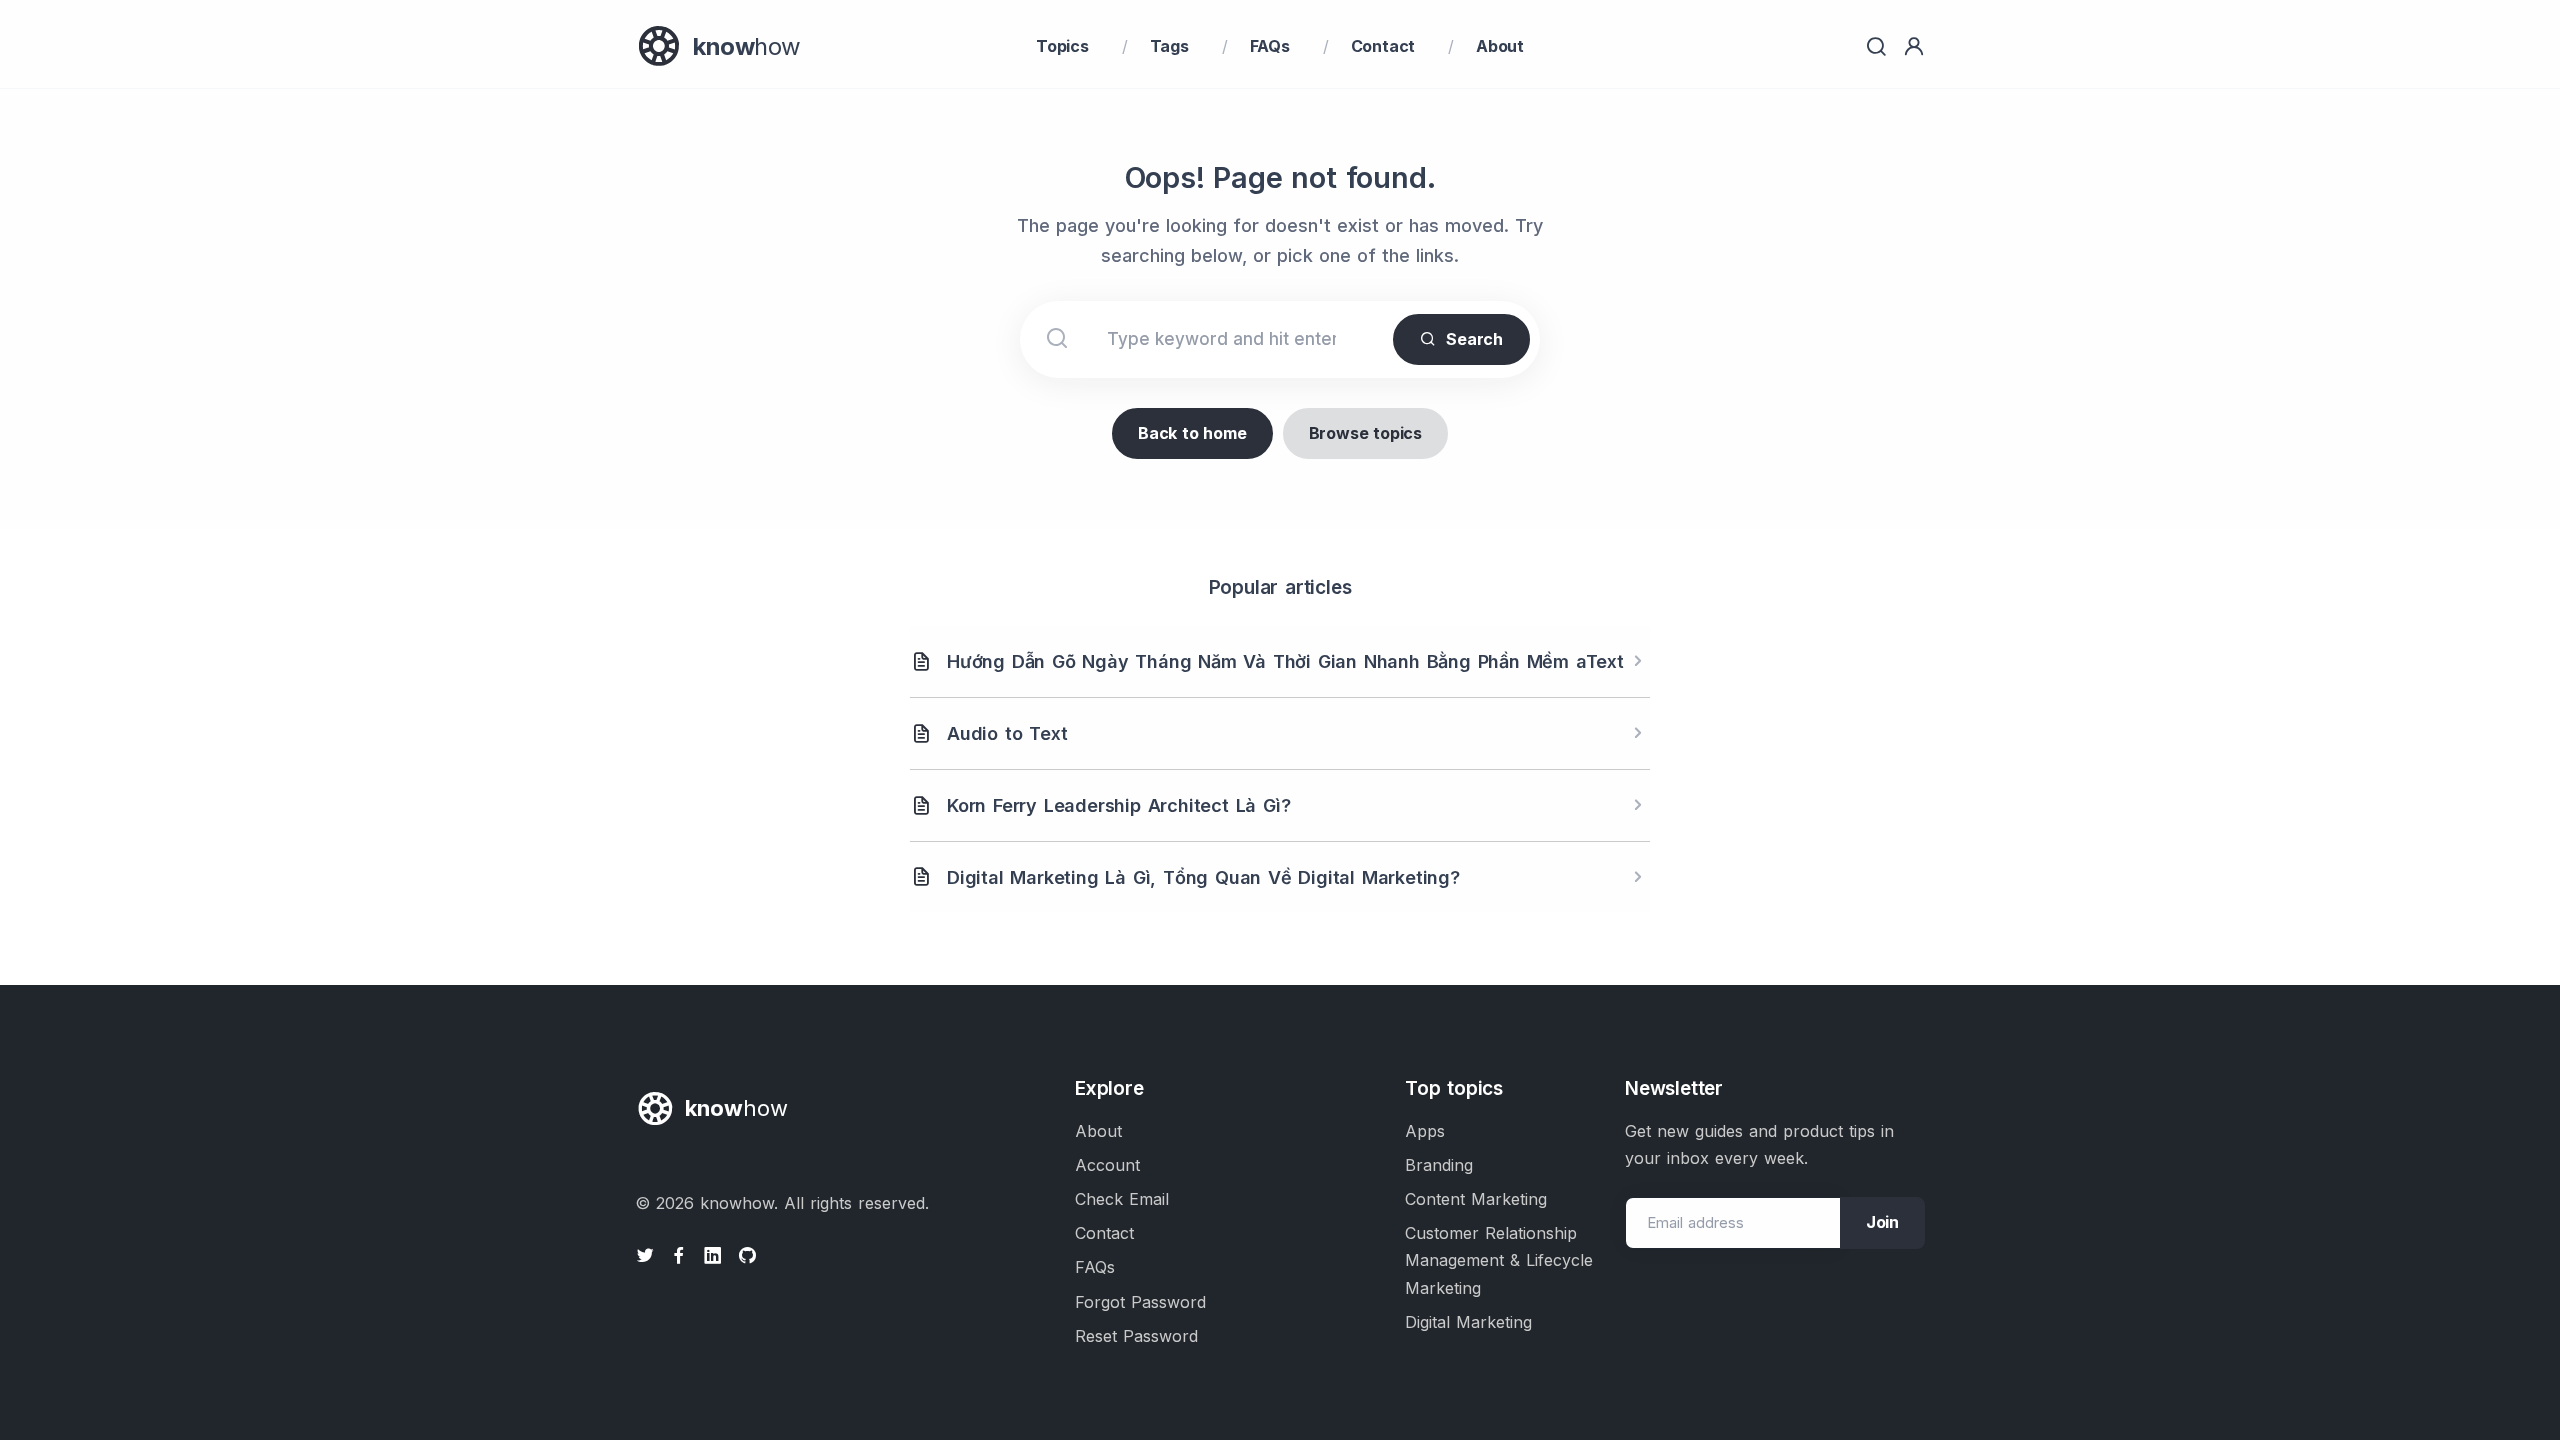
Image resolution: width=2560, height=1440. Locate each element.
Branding (1439, 1165)
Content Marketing (1476, 1199)
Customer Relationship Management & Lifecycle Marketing (1499, 1260)
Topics (1062, 46)
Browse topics (1365, 433)
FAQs (1270, 46)
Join (1882, 1222)
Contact (1383, 46)
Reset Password (1136, 1336)
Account (1107, 1165)
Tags (1169, 46)
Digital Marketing (1468, 1322)
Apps (1425, 1131)
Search (1474, 339)
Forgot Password (1140, 1302)
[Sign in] (1914, 46)
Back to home (1192, 433)
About (1500, 46)
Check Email (1122, 1199)
